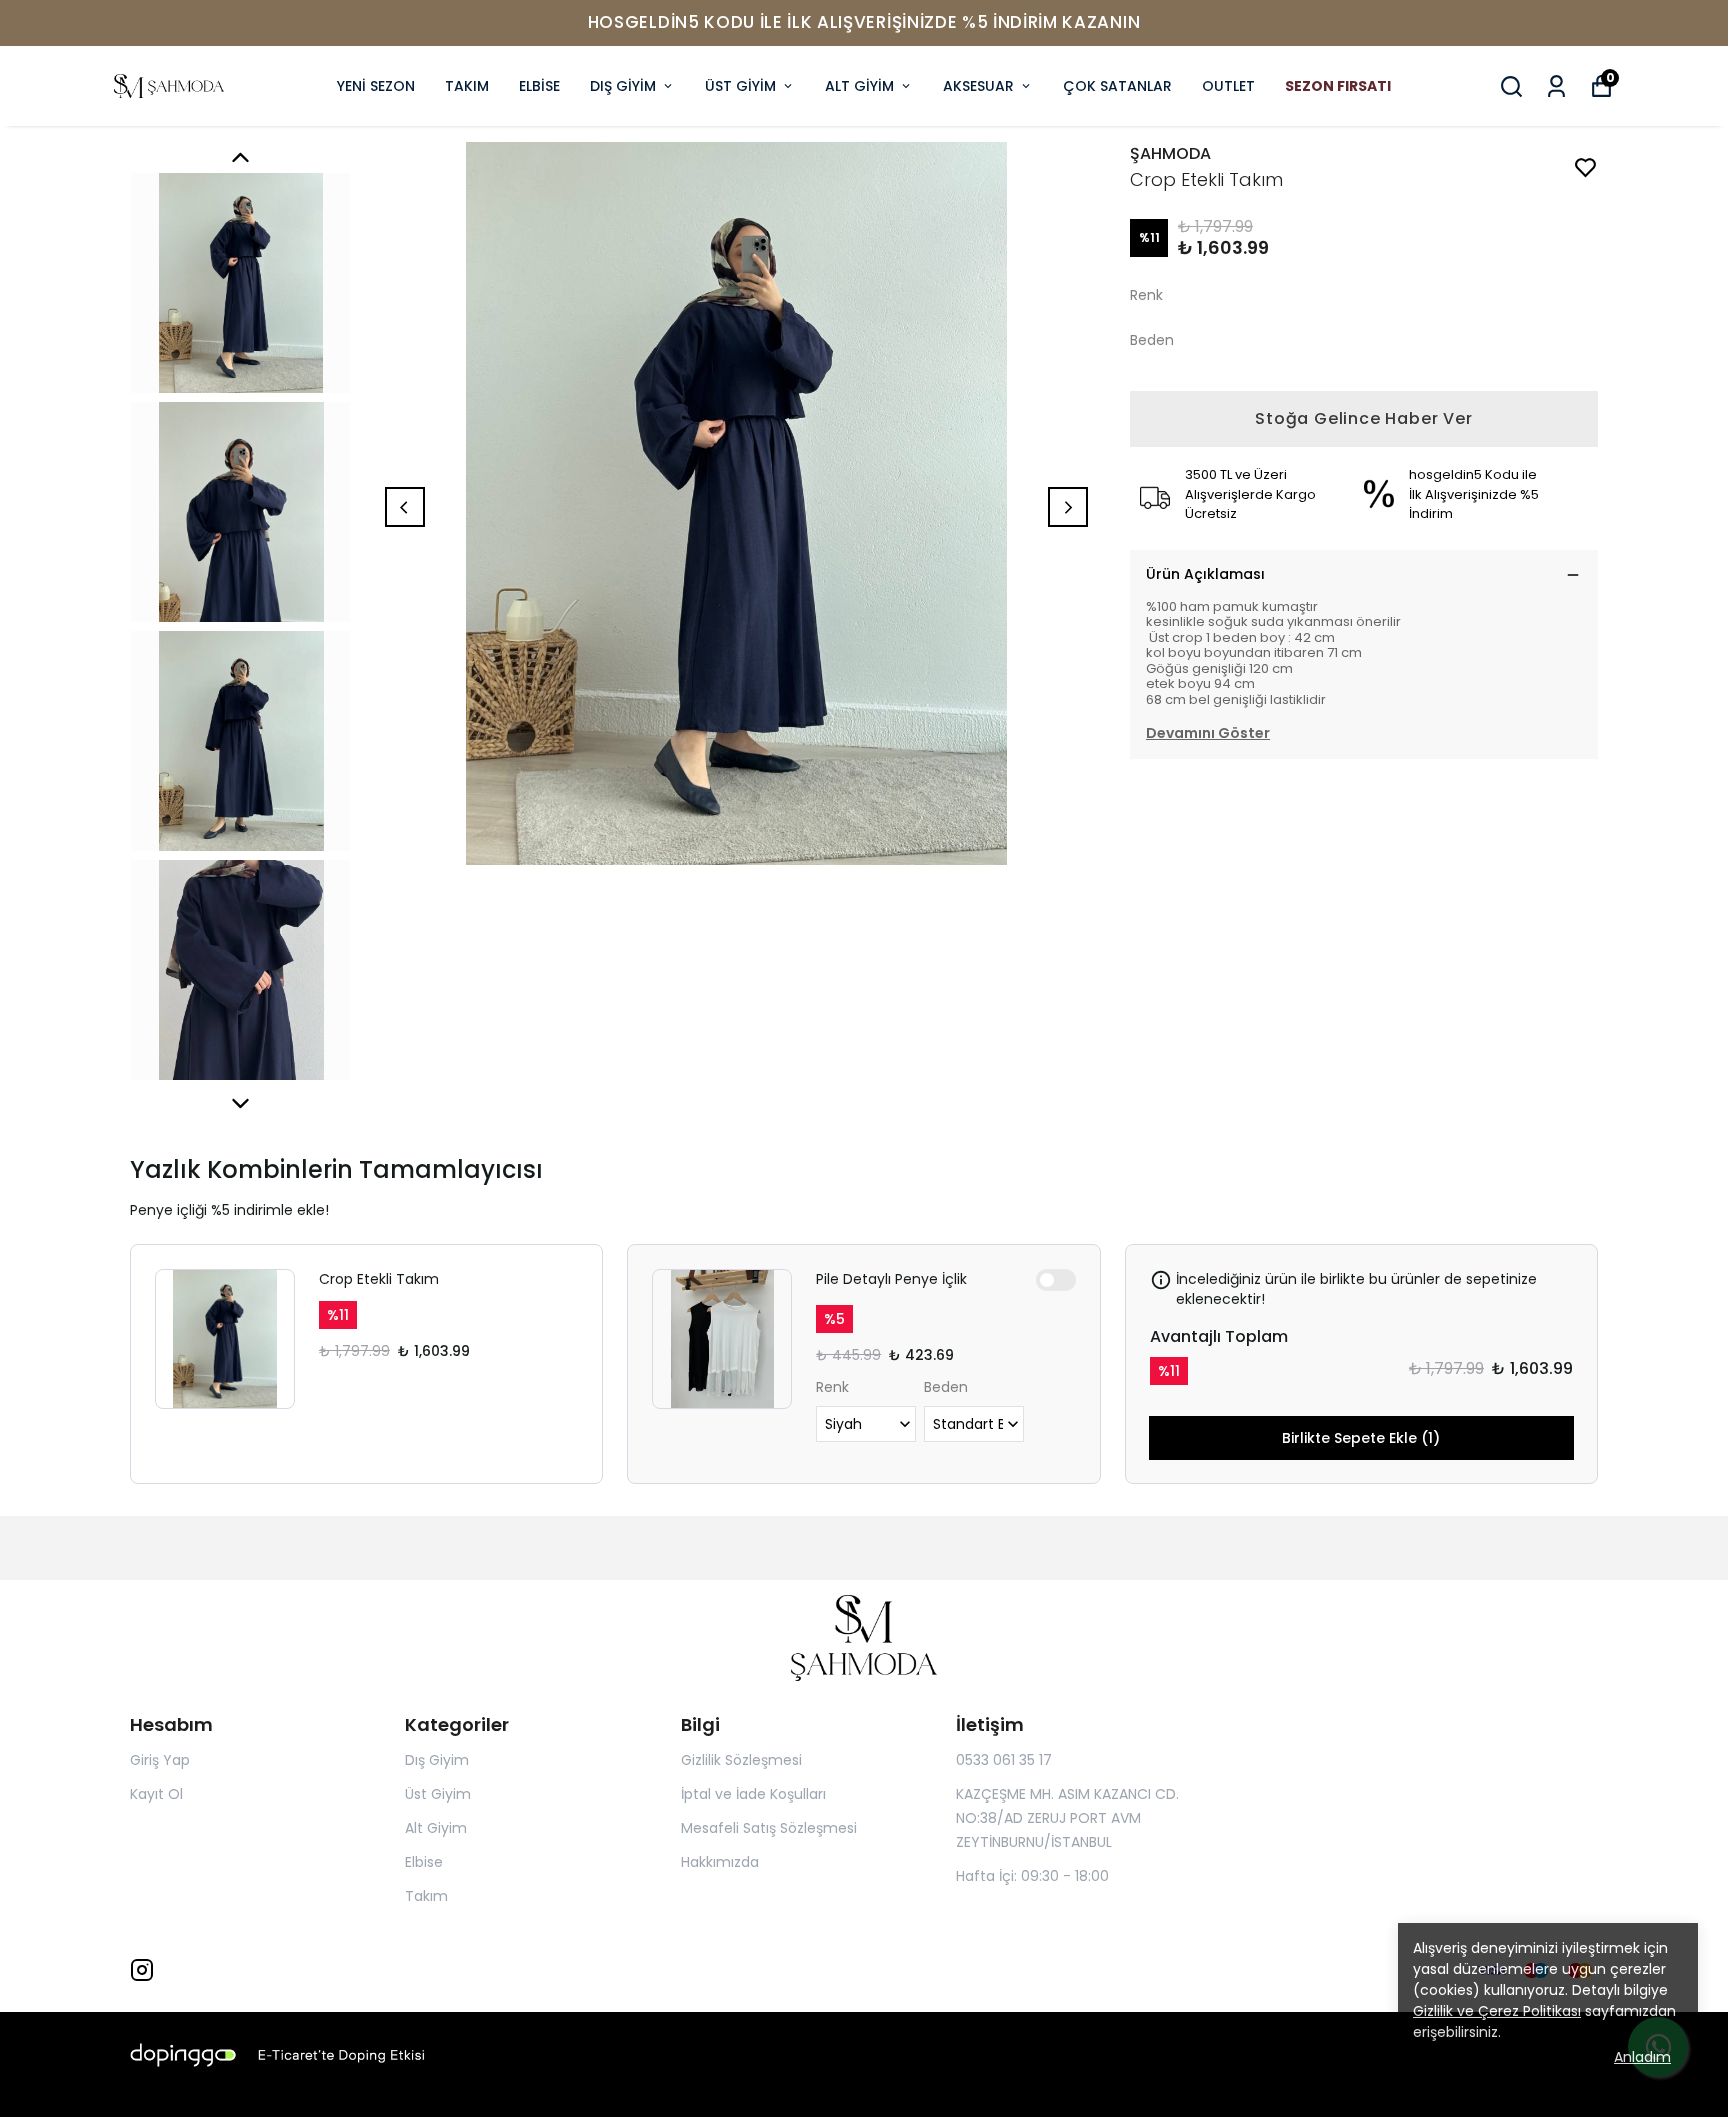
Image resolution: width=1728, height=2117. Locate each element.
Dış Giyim (437, 1760)
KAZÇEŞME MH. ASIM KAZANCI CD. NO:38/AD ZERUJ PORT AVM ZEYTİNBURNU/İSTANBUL (1067, 1818)
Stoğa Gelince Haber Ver (1363, 418)
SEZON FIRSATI (1338, 86)
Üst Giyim (438, 1794)
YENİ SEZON (376, 86)
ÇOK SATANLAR (1117, 86)
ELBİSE (539, 86)
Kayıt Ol (156, 1794)
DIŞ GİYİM (623, 86)
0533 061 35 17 (1004, 1760)
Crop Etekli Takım (379, 1279)
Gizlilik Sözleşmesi (741, 1760)
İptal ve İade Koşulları (753, 1794)
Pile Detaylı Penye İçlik (891, 1279)
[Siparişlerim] (1556, 86)
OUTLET (1228, 86)
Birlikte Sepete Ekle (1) (1361, 1438)
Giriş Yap (160, 1760)
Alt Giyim (436, 1828)
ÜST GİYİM (740, 86)
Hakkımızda (720, 1862)
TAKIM (467, 86)
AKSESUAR (978, 86)
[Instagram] (142, 1970)
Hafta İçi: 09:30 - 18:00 (1032, 1876)
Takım (426, 1896)
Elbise (424, 1862)
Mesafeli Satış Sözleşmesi (769, 1828)
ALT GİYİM (859, 86)
